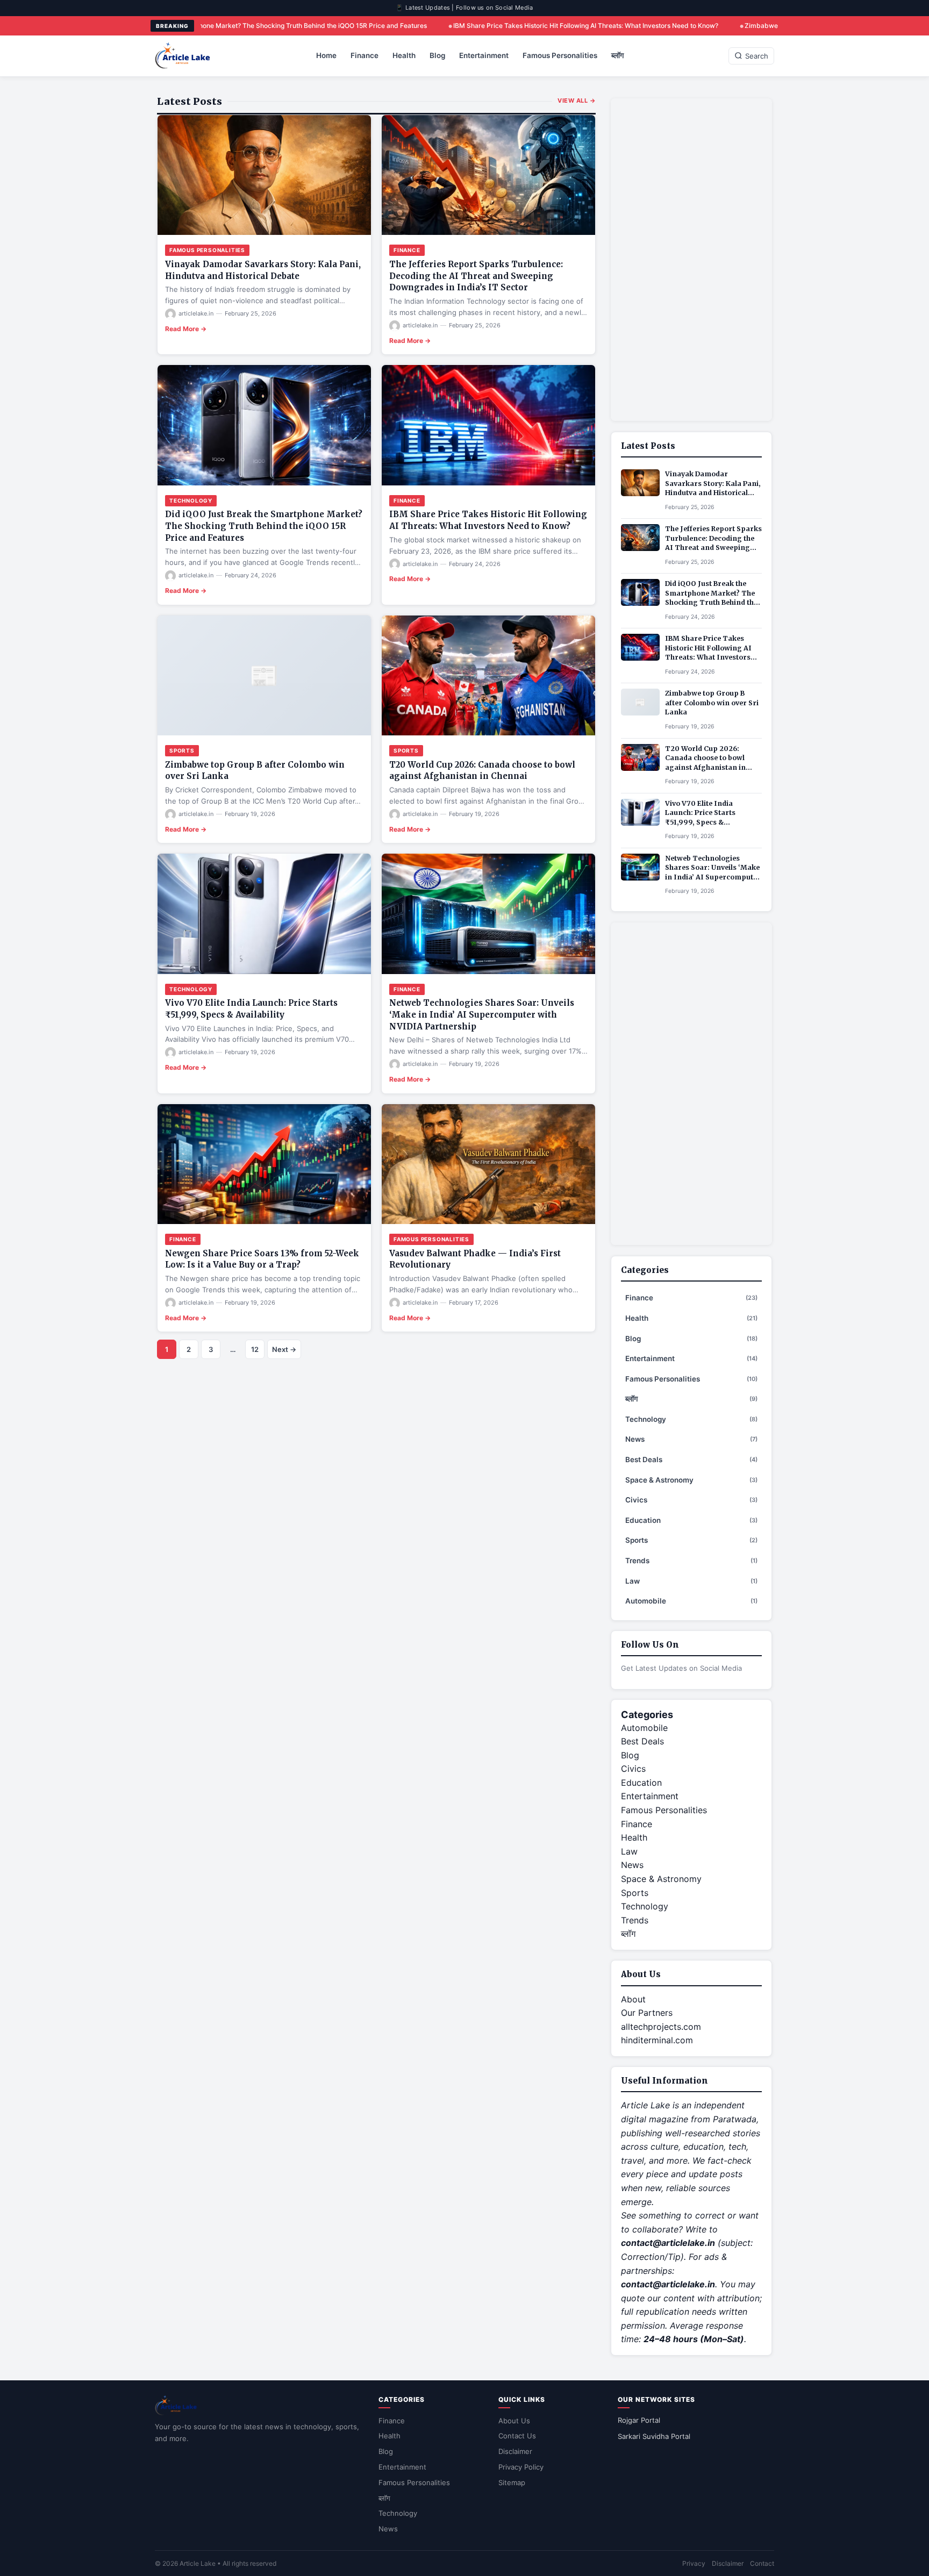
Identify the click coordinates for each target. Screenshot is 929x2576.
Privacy (694, 2563)
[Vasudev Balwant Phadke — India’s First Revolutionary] (488, 1164)
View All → (577, 101)
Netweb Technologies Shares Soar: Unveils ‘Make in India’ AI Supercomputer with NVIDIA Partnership (482, 1015)
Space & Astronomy (691, 1480)
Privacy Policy (521, 2467)
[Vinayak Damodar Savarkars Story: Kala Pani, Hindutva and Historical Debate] (264, 175)
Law (691, 1581)
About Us (514, 2421)
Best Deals (691, 1459)
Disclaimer (515, 2451)
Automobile (691, 1601)
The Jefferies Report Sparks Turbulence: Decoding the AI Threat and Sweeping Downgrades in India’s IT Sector (476, 276)
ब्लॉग (617, 55)
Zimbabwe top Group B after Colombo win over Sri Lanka (708, 26)
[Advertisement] (691, 260)
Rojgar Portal (639, 2420)
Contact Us (517, 2436)
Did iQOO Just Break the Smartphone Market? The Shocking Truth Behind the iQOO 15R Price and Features (264, 526)
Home (326, 55)
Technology (191, 500)
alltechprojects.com (661, 2027)
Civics (691, 1500)
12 (255, 1349)
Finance (365, 55)
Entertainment (484, 55)
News (691, 1439)
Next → (284, 1349)
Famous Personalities (560, 55)
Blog (437, 55)
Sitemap (512, 2482)
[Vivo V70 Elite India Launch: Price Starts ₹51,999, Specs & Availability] (264, 914)
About (633, 1999)
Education (691, 1520)
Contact (762, 2563)
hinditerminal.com (657, 2040)
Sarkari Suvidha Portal (654, 2436)
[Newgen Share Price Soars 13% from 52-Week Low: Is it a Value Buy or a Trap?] (264, 1164)
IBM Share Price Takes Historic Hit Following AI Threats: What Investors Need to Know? (461, 26)
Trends (691, 1561)
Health (404, 55)
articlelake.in (196, 313)
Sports (182, 750)
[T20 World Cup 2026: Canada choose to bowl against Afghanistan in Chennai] (488, 675)
